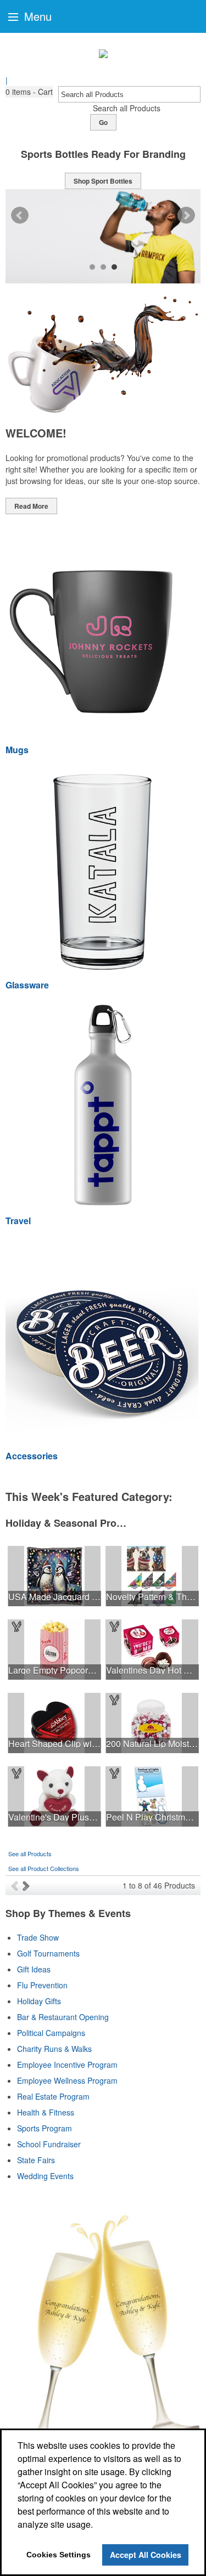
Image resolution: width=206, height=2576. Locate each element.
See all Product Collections (44, 1868)
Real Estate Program (53, 2096)
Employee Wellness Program (67, 2080)
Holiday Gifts (39, 2001)
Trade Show (38, 1937)
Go (103, 122)
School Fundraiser (49, 2144)
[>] (27, 1885)
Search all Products (127, 108)
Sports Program (44, 2128)
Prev (20, 215)
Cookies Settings (59, 2555)
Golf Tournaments (48, 1953)
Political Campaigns (51, 2033)
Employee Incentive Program (67, 2065)
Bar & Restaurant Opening (63, 2017)
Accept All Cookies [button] (146, 2555)
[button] (29, 92)
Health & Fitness (46, 2112)
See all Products (30, 1853)
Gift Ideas (34, 1969)
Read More (31, 506)
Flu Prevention (42, 1985)
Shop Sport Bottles (103, 181)
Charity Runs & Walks (54, 2049)
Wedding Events (45, 2176)
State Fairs (36, 2160)
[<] (17, 1885)
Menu (36, 16)
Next (186, 215)
